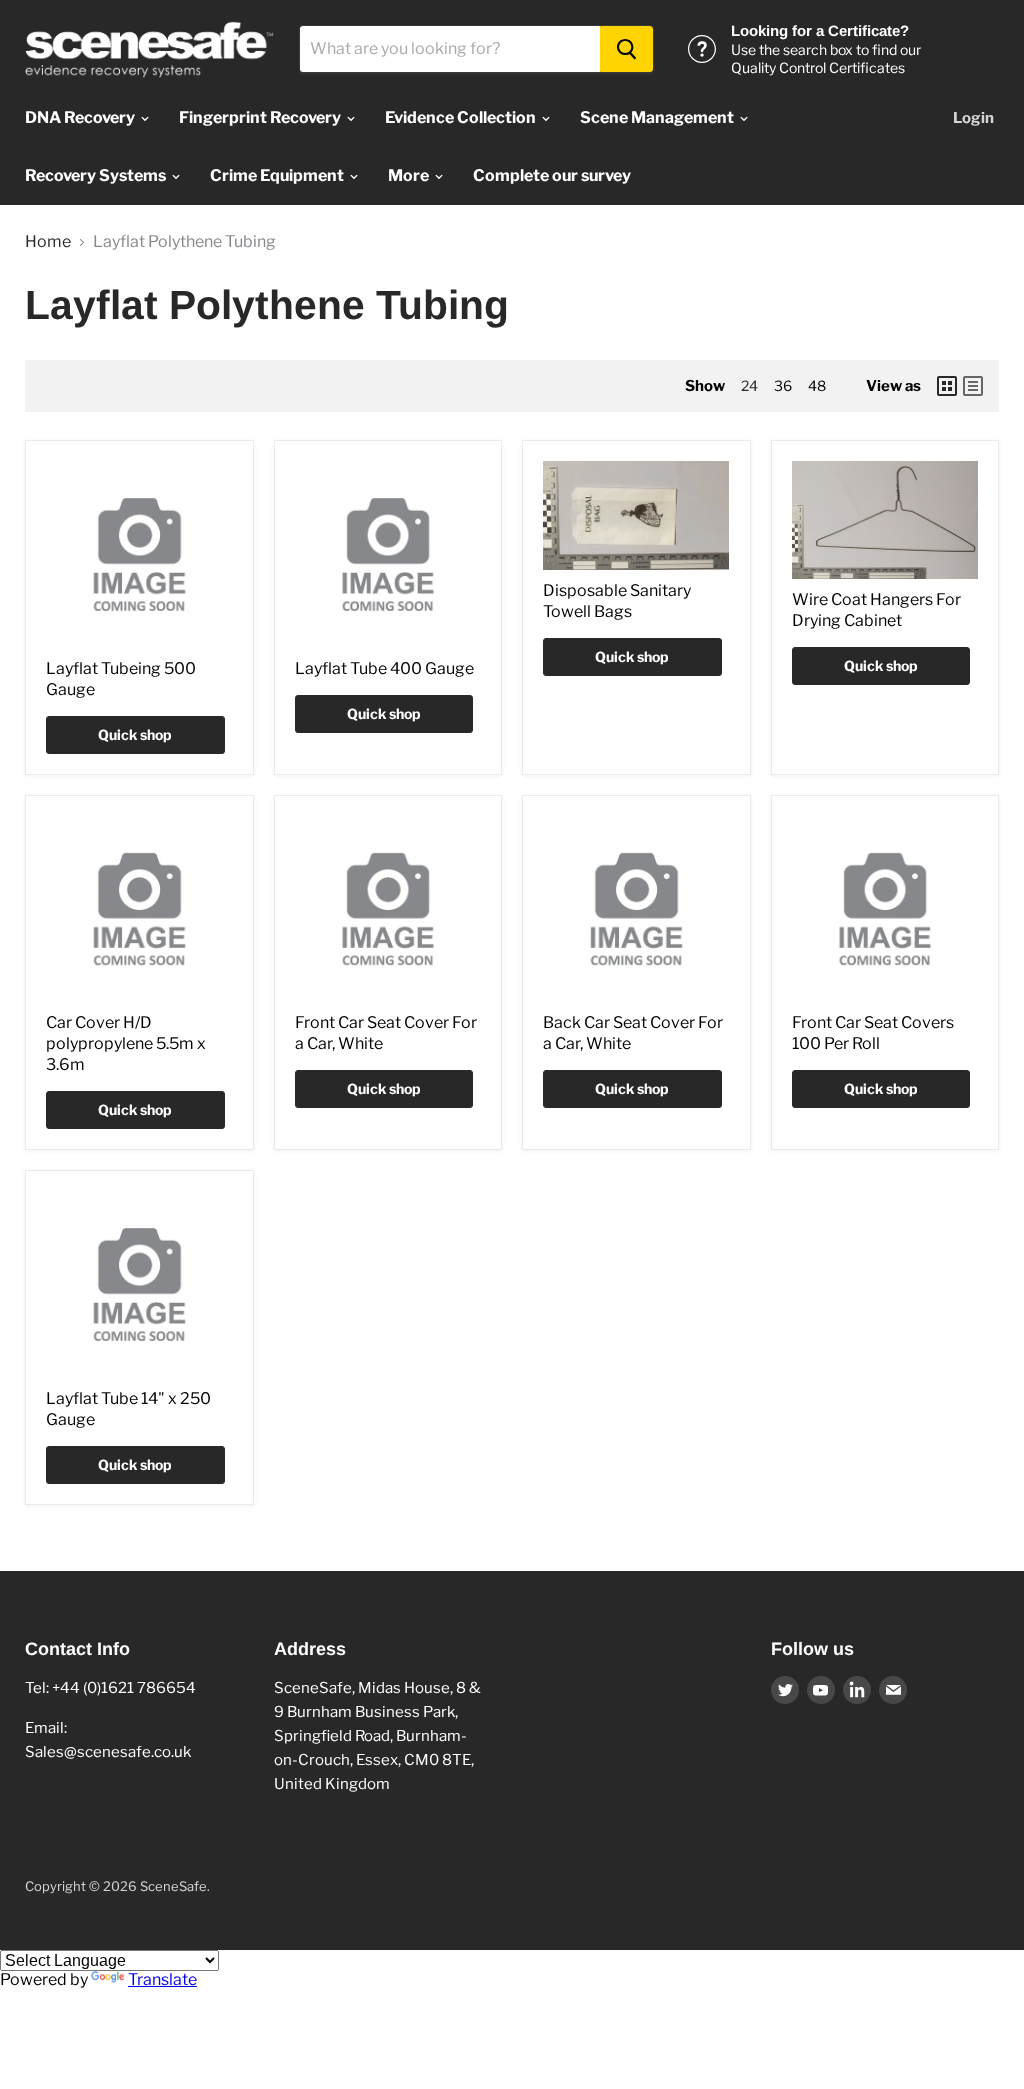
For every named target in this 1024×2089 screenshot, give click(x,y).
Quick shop (135, 734)
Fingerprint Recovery (261, 117)
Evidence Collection (462, 117)
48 (817, 385)
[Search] (626, 49)
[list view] (973, 386)
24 (749, 385)
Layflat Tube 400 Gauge (384, 668)
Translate (162, 1979)
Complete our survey (552, 175)
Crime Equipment (278, 175)
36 (783, 385)
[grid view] (947, 386)
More (410, 175)
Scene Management (658, 117)
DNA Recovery (81, 117)
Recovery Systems (97, 175)
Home (48, 242)
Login (973, 118)
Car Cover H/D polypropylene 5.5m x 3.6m (126, 1043)
